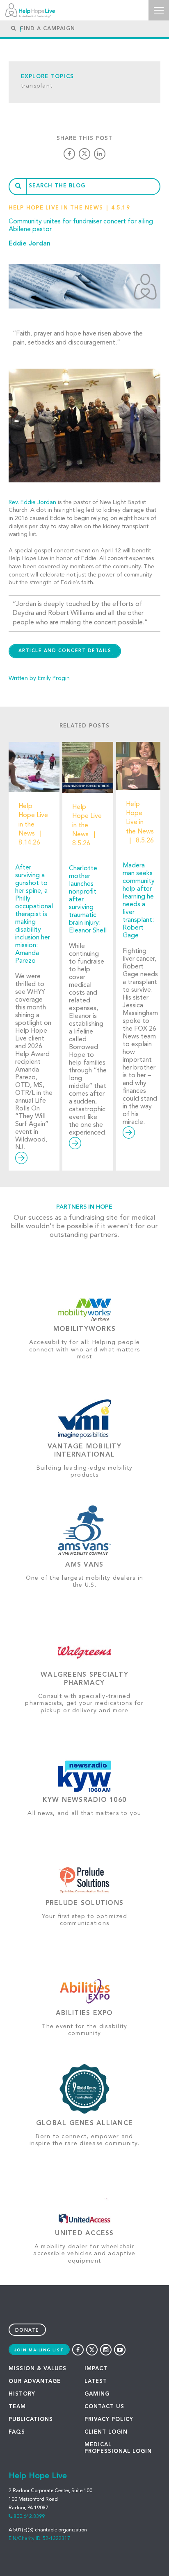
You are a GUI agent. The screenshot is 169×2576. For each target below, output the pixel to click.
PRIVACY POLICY (109, 2420)
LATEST (96, 2381)
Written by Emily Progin (39, 678)
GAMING (97, 2394)
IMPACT (96, 2369)
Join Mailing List (39, 2350)
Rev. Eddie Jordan (32, 502)
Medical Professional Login (118, 2448)
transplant (37, 86)
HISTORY (22, 2394)
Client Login (106, 2432)
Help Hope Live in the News (56, 208)
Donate (27, 2331)
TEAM (17, 2407)
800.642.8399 (29, 2517)
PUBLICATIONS (31, 2420)
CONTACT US (104, 2407)
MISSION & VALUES (38, 2369)
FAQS (17, 2432)
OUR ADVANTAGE (35, 2381)
